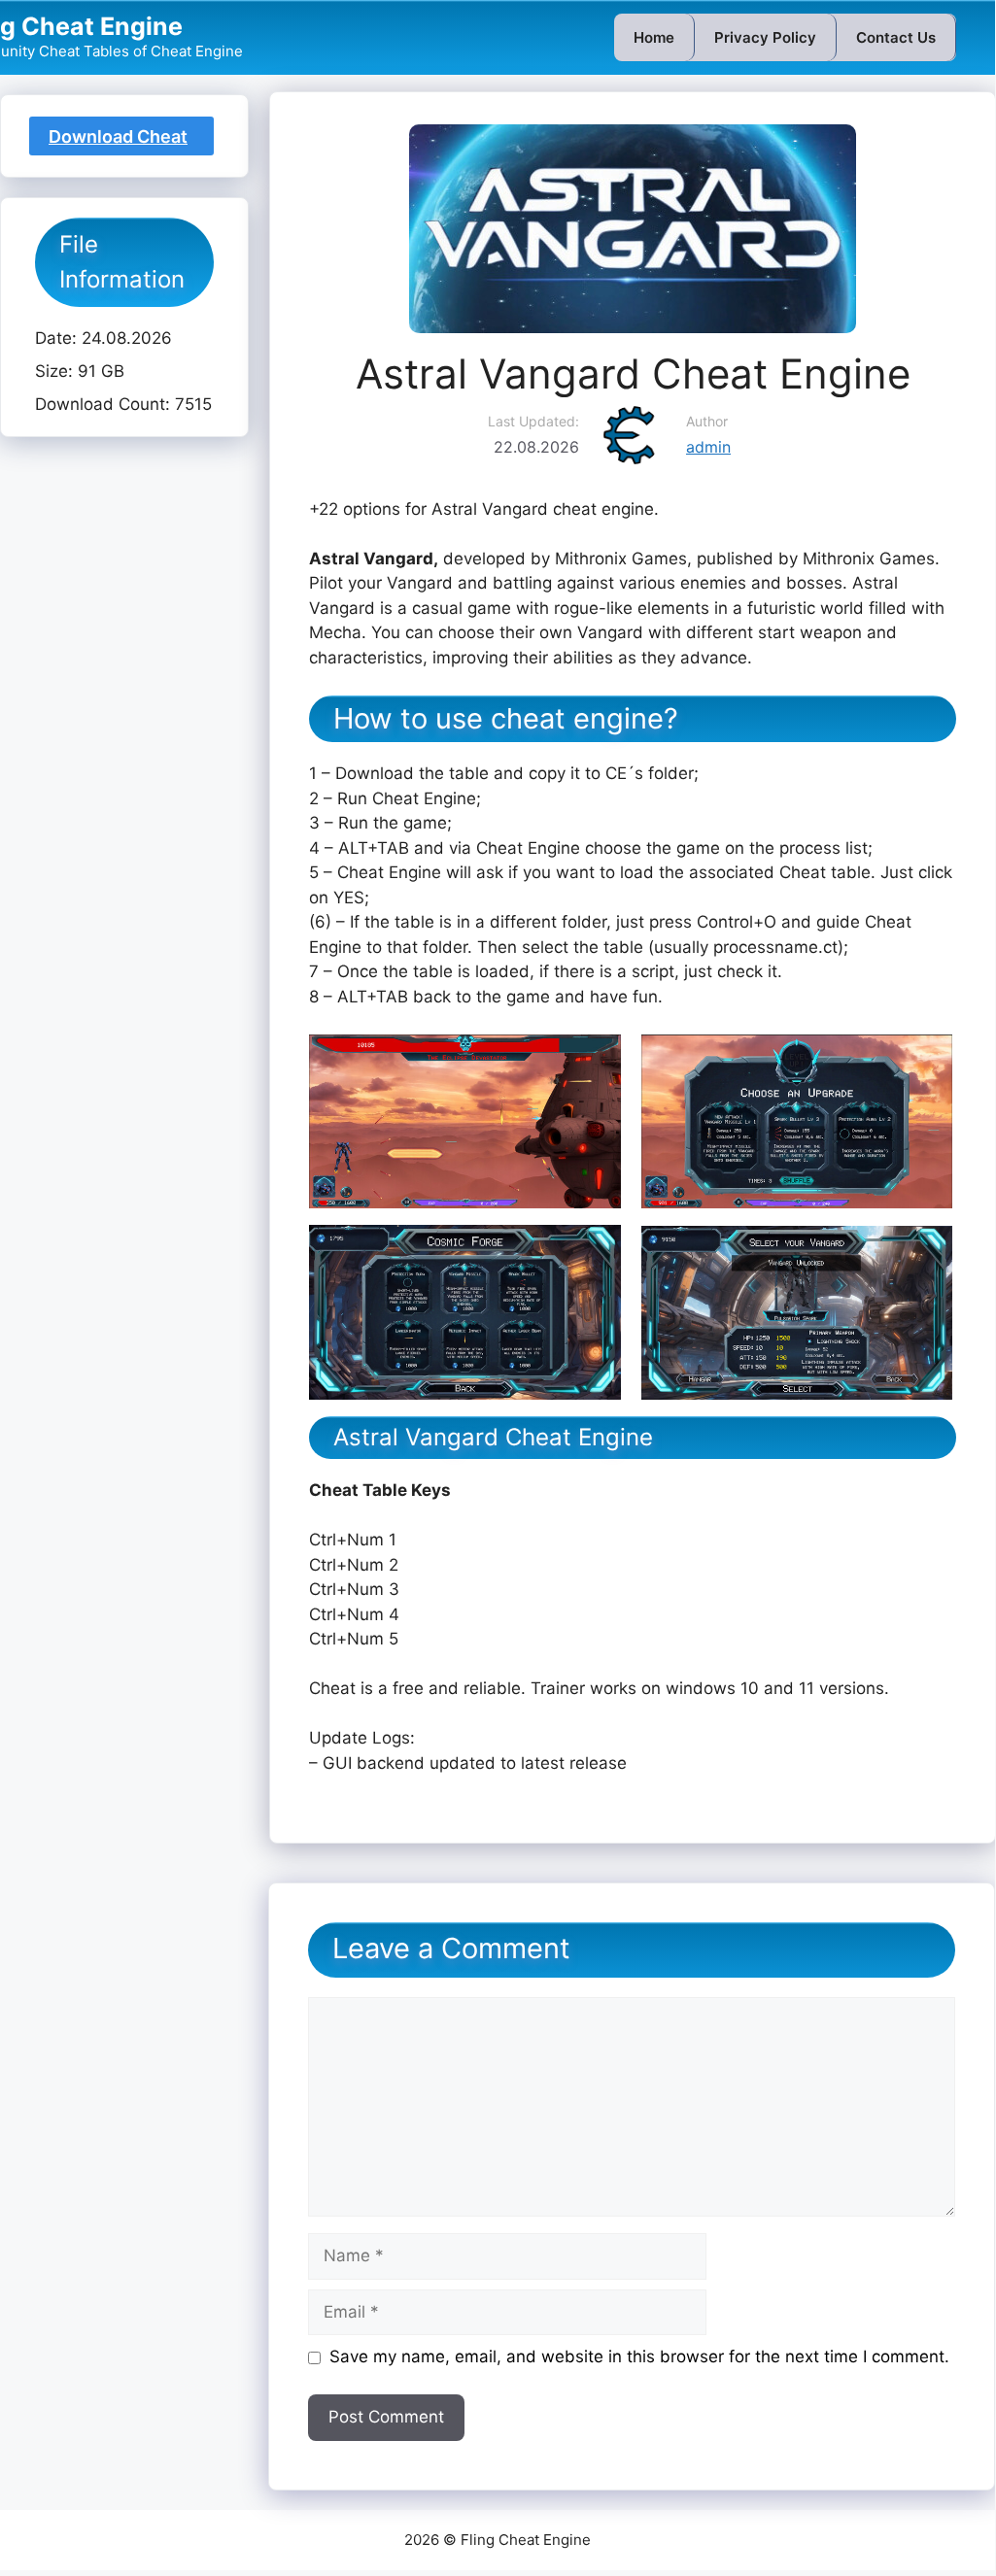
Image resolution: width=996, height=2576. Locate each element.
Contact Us (896, 37)
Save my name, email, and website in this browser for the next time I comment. (639, 2356)
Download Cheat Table (118, 141)
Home (654, 37)
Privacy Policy (765, 37)
